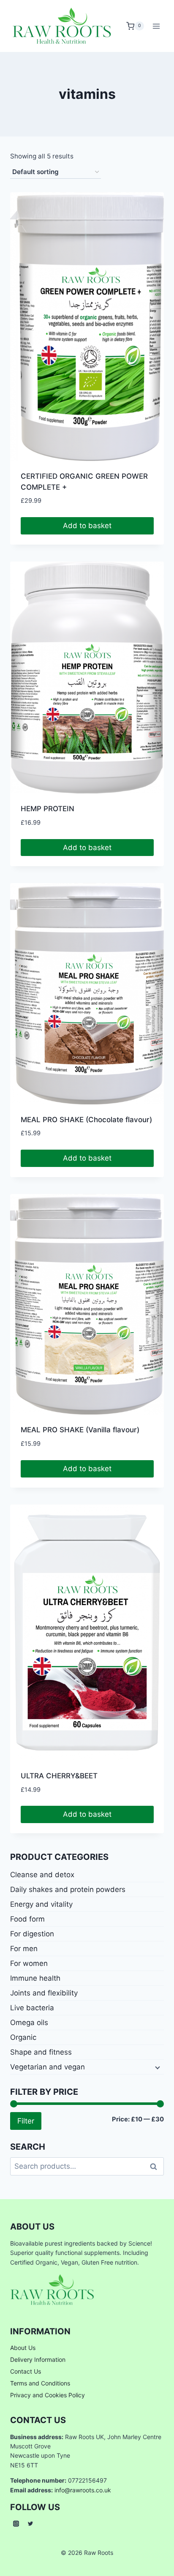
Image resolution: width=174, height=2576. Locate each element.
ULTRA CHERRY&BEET (59, 1776)
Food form (27, 1919)
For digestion (32, 1934)
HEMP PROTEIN (48, 809)
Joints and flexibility (44, 1993)
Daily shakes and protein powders (68, 1889)
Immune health (35, 1978)
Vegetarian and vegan (48, 2067)
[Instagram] (16, 2524)
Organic (23, 2037)
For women (29, 1963)
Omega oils (29, 2023)
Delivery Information (38, 2359)
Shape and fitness (41, 2052)
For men (24, 1949)
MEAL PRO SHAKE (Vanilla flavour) (80, 1430)
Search (156, 2166)
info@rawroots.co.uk (83, 2490)
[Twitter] (30, 2524)
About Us (23, 2348)
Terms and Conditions (40, 2383)
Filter (26, 2121)
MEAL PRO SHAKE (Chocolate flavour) (86, 1120)
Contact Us (26, 2371)
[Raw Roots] (62, 26)
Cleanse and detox (42, 1875)
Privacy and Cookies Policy (48, 2395)
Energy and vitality (41, 1904)
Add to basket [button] (87, 526)
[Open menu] (156, 26)
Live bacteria (32, 2008)
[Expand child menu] (157, 2067)
